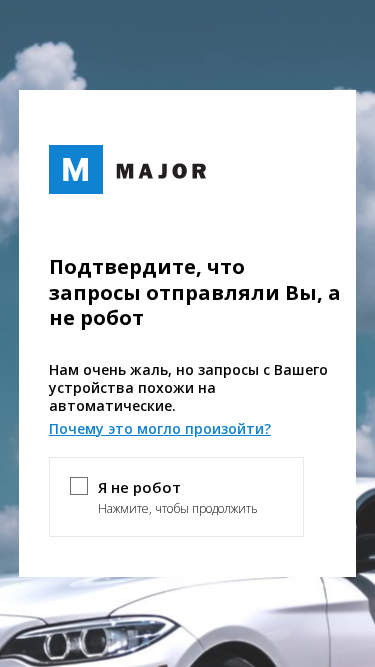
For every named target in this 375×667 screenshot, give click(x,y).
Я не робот (139, 487)
